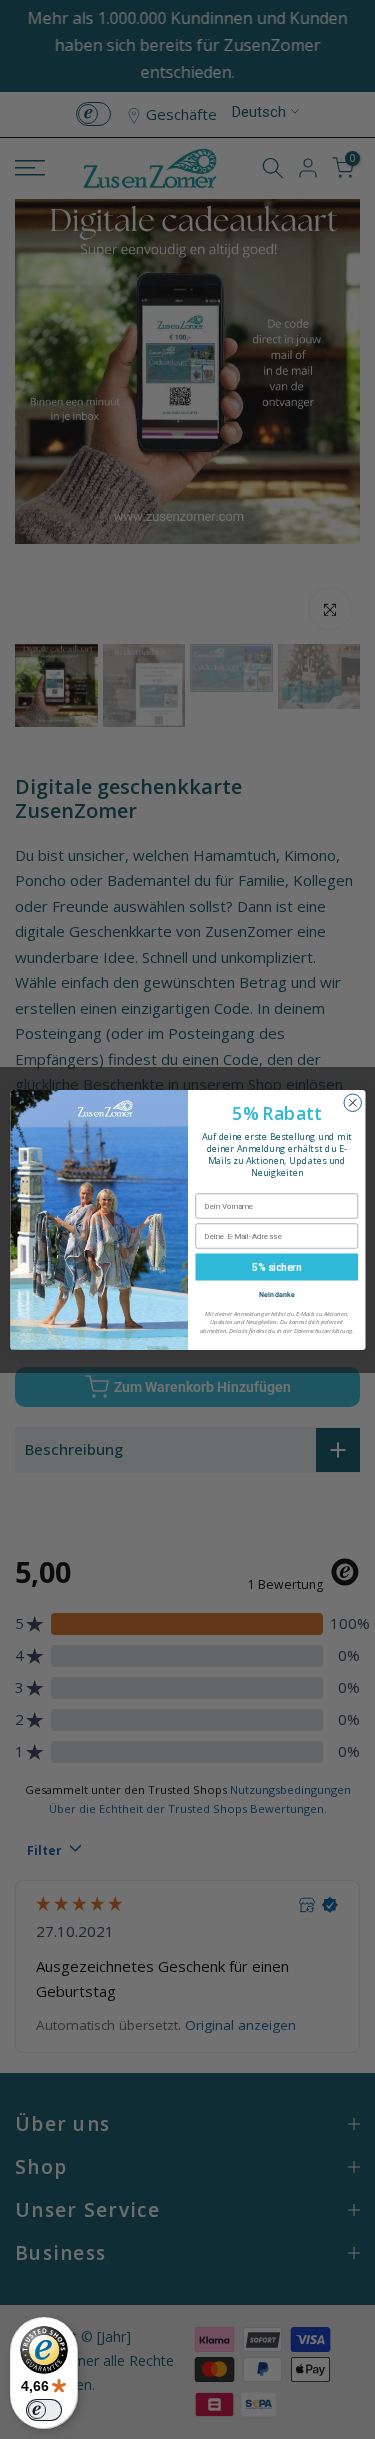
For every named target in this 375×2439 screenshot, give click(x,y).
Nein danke (276, 1293)
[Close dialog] (353, 1103)
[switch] (44, 2410)
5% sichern (277, 1266)
